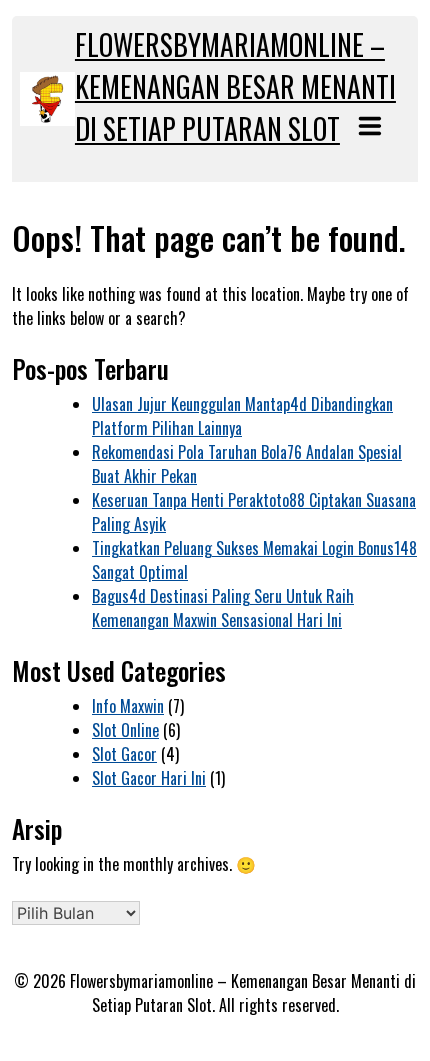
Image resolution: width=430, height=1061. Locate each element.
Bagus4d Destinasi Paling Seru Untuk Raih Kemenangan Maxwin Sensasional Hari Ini (223, 608)
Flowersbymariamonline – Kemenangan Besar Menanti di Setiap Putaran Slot (235, 86)
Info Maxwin (128, 706)
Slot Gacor (124, 754)
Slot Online (125, 730)
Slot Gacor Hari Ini (149, 778)
